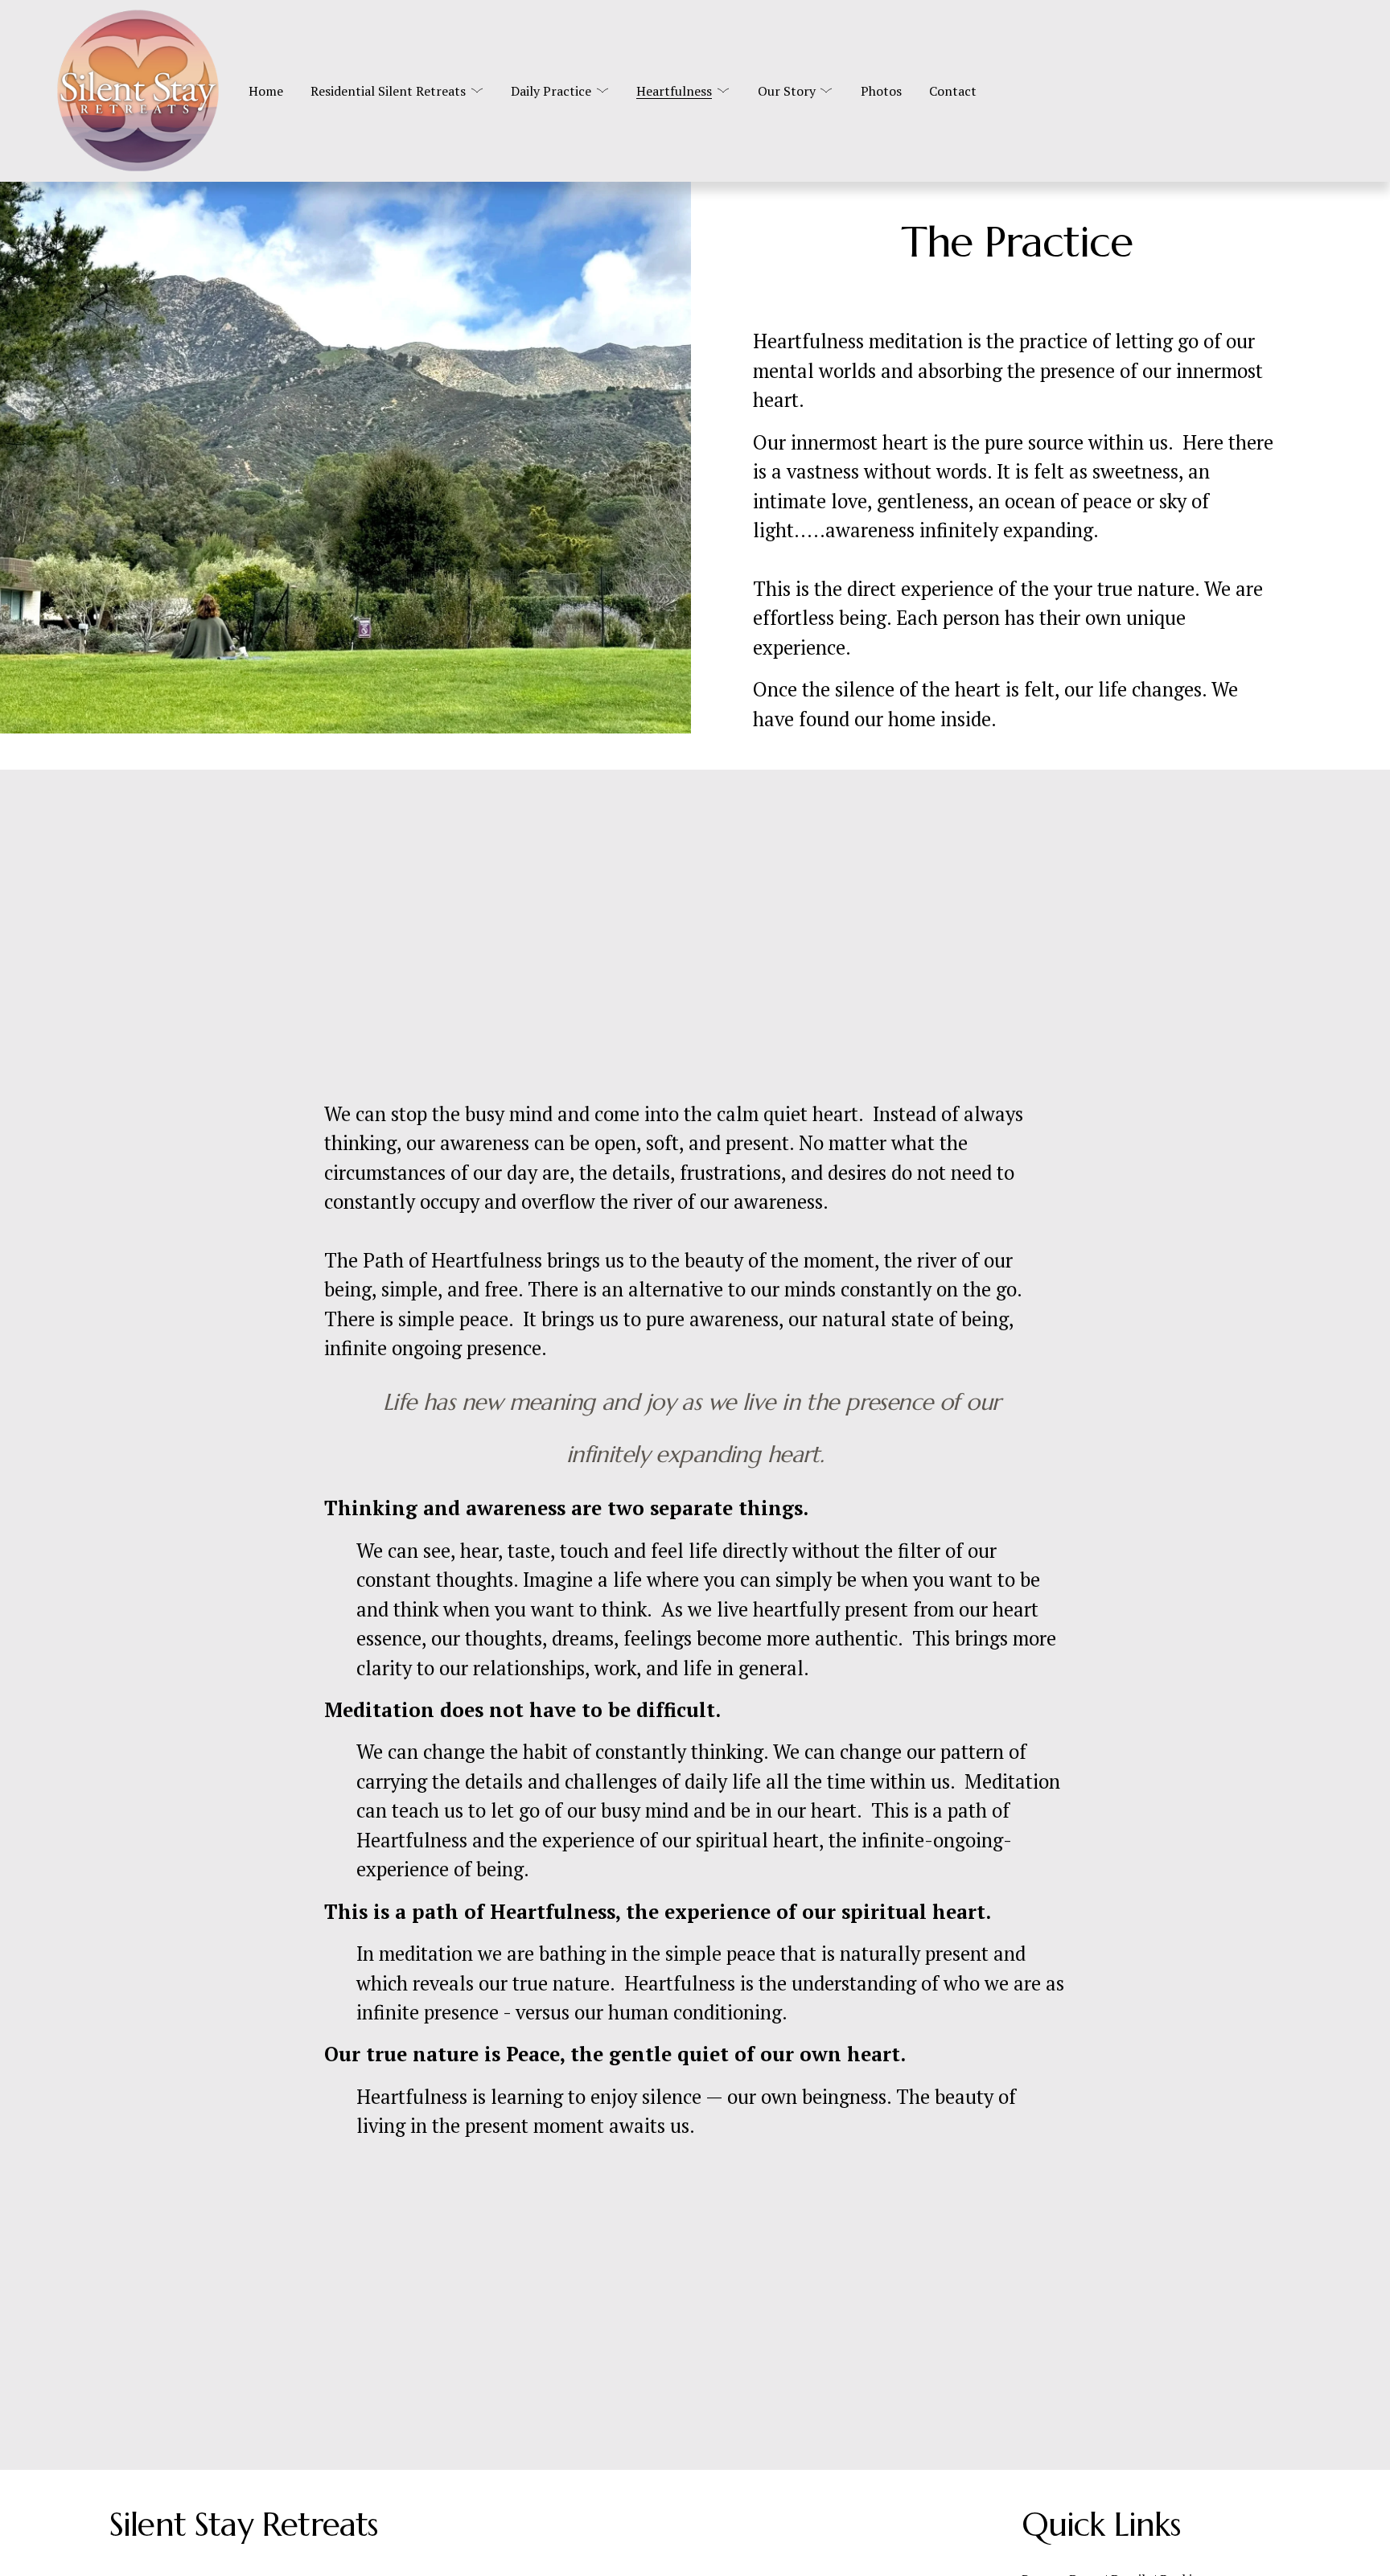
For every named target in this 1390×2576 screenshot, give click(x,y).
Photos (881, 91)
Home (266, 91)
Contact (953, 91)
